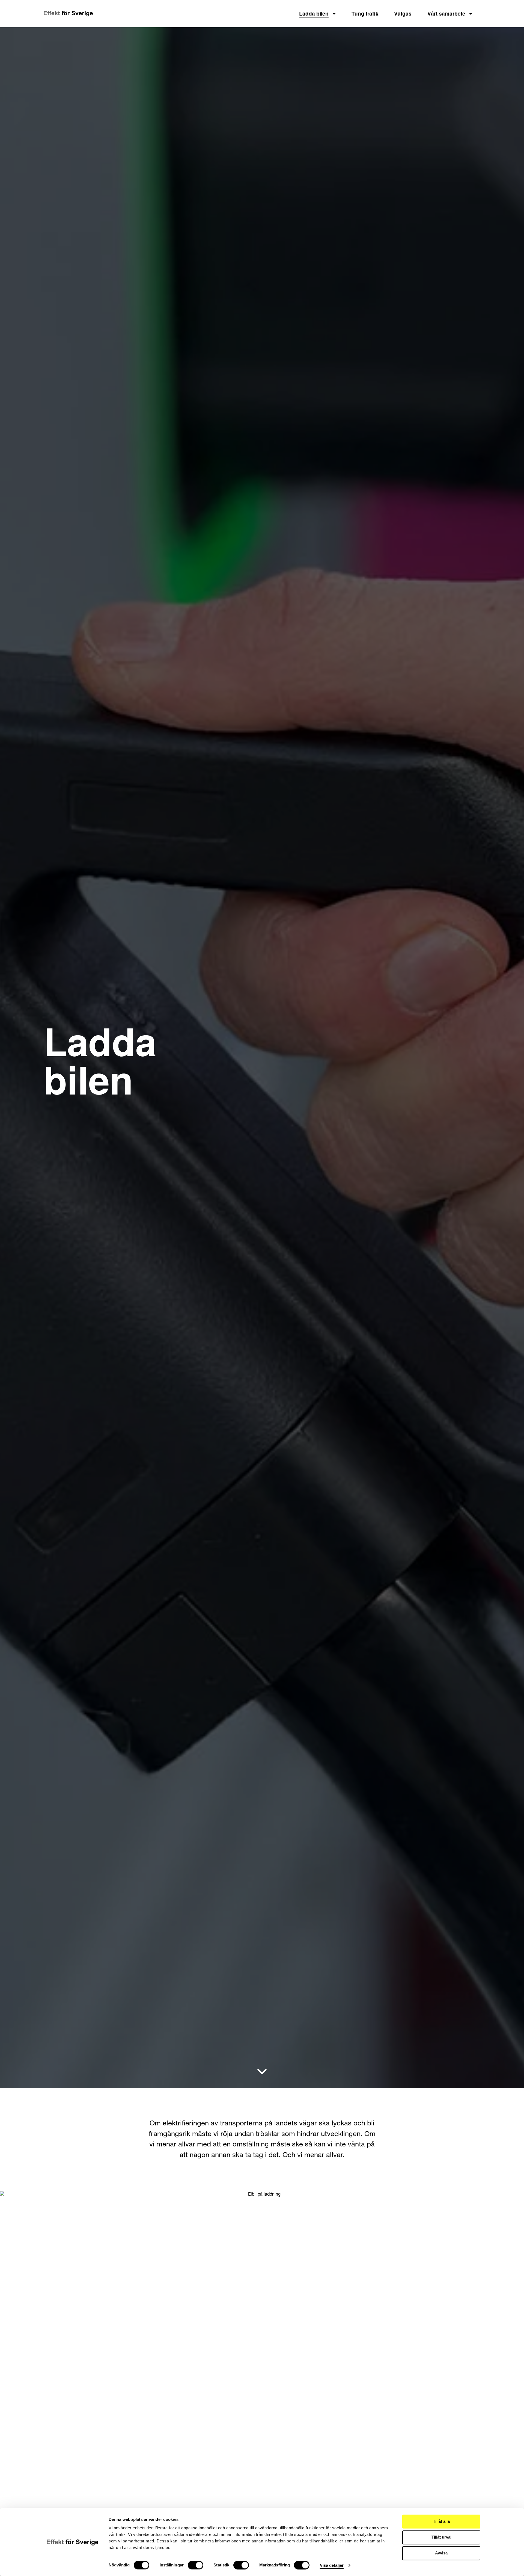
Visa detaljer (332, 2565)
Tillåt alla (441, 2521)
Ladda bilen (314, 14)
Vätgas (403, 14)
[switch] (196, 2565)
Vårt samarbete (446, 14)
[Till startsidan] (68, 14)
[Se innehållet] (262, 2072)
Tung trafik (365, 14)
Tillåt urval (441, 2537)
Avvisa (441, 2553)
